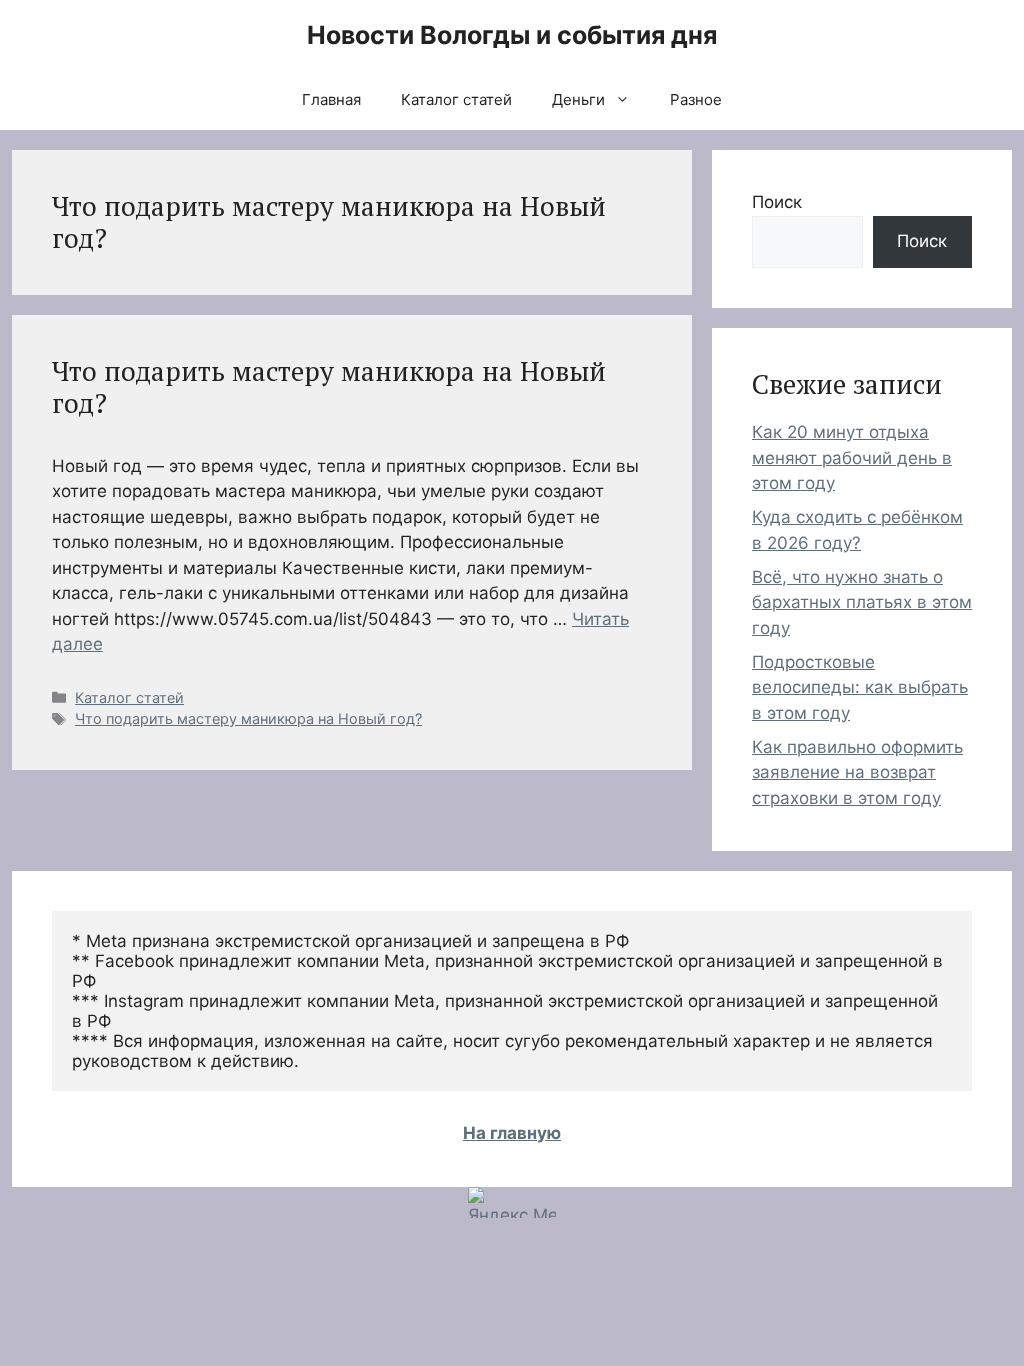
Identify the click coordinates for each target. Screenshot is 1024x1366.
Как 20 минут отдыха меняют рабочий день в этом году (852, 457)
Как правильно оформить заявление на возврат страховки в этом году (857, 772)
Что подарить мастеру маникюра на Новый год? (329, 387)
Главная (331, 99)
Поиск (777, 202)
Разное (696, 99)
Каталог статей (456, 99)
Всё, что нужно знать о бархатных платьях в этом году (862, 602)
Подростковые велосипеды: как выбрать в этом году (860, 687)
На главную (512, 1133)
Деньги (578, 99)
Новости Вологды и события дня (512, 35)
